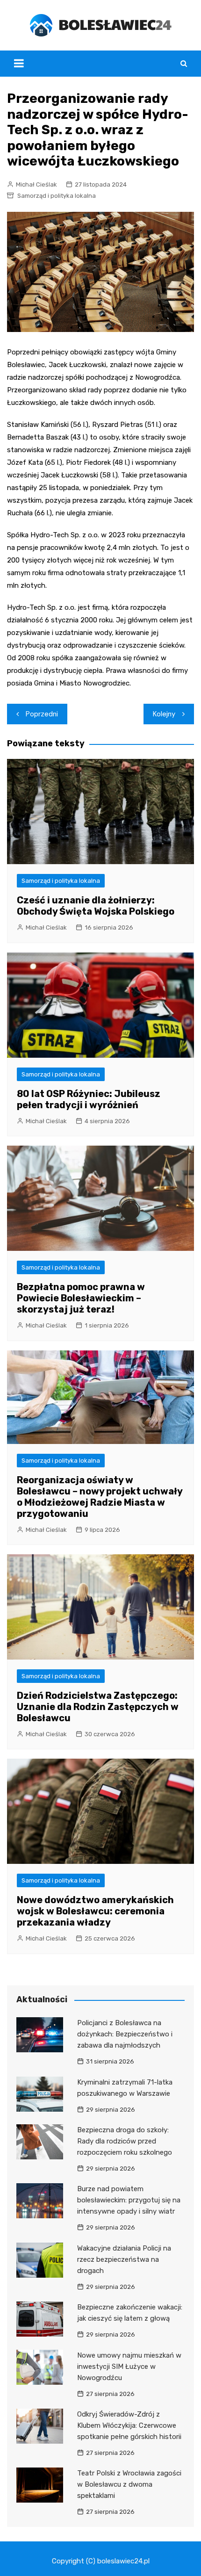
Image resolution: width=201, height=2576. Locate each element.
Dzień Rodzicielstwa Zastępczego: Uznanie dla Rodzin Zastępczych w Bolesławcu (98, 1707)
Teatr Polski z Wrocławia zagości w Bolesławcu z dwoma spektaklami (129, 2484)
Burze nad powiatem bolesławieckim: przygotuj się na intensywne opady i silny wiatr (129, 2200)
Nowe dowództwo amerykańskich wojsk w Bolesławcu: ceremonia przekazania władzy (95, 1911)
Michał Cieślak (36, 184)
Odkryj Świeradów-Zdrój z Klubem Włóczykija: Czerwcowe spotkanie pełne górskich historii (129, 2425)
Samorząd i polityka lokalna (57, 196)
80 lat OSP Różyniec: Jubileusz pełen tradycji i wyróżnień (89, 1099)
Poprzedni (42, 714)
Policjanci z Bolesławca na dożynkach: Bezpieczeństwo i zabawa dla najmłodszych (125, 2034)
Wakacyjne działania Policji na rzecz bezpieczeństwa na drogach (124, 2259)
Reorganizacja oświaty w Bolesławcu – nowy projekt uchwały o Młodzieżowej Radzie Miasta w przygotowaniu (100, 1497)
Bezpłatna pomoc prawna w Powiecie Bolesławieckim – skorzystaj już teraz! (81, 1298)
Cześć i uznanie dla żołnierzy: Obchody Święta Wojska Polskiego (96, 906)
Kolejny (164, 714)
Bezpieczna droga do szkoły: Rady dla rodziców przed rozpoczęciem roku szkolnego (125, 2141)
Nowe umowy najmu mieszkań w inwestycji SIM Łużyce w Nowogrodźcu (129, 2367)
